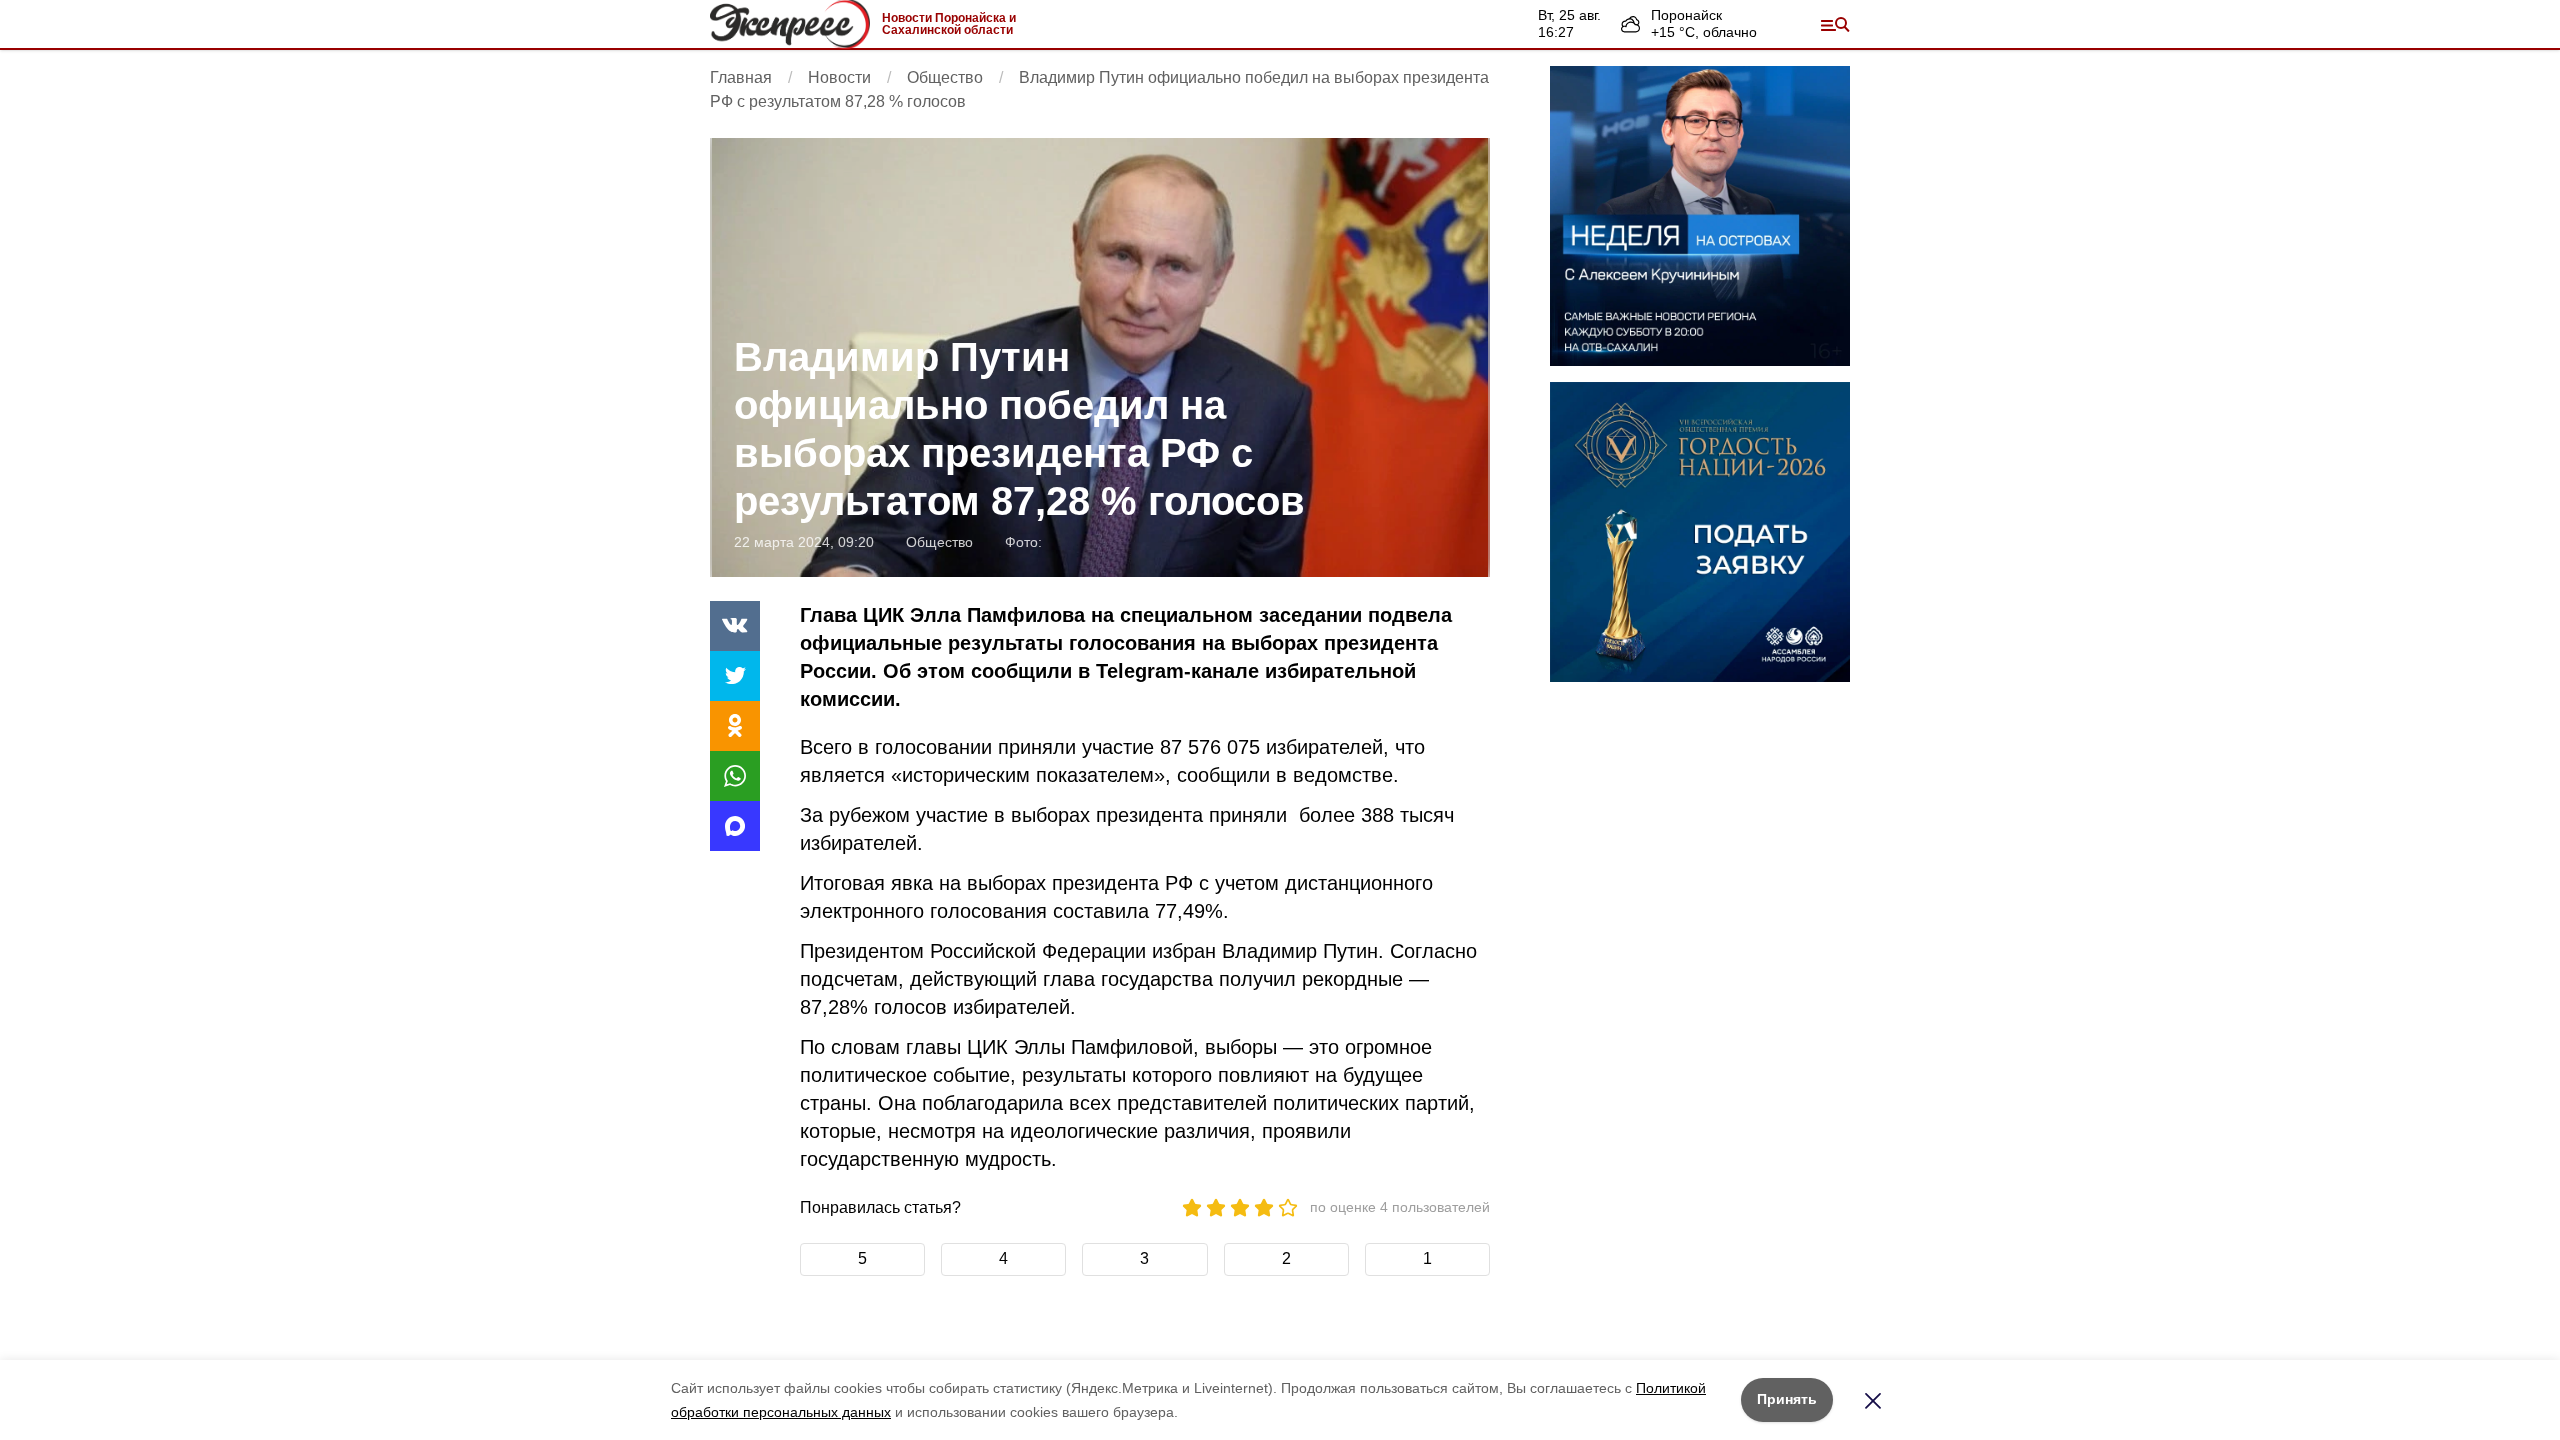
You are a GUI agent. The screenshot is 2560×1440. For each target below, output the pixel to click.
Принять (1787, 1399)
